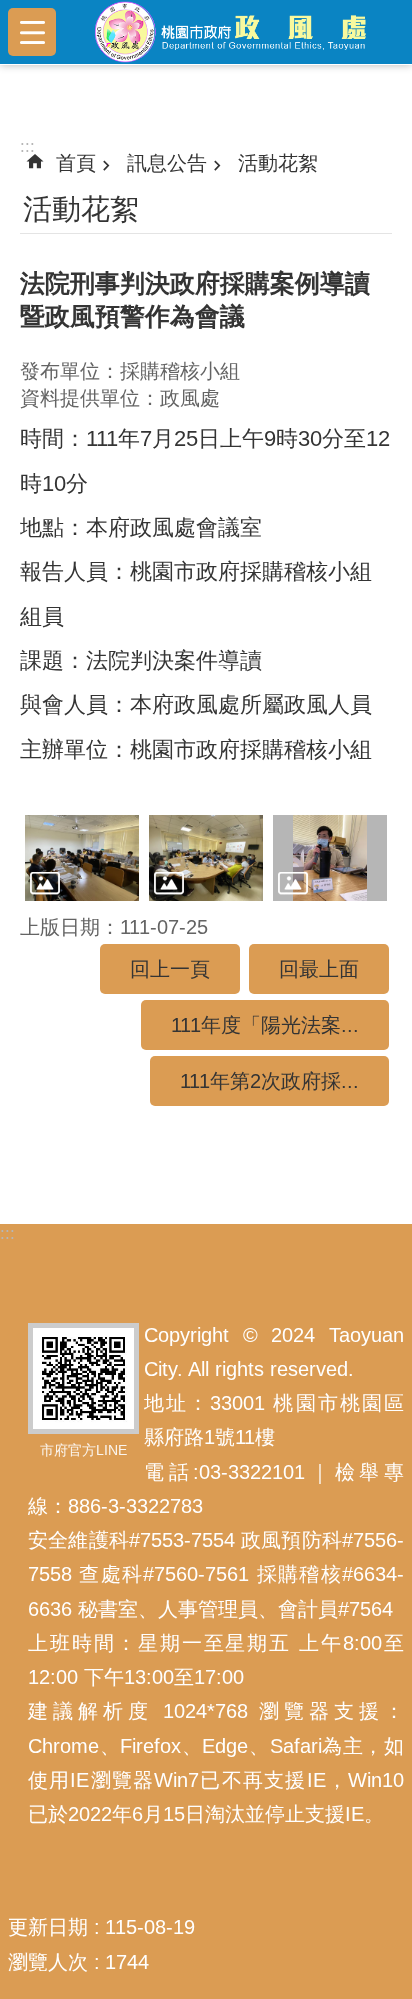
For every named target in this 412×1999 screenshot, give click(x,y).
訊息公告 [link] (167, 163)
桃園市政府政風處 (238, 32)
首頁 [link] (76, 163)
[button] (82, 857)
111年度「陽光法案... (265, 1025)
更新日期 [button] (48, 1927)
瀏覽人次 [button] (48, 1962)
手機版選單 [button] (32, 32)
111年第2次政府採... (269, 1081)
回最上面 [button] (319, 969)
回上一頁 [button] (170, 969)
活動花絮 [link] (278, 163)
